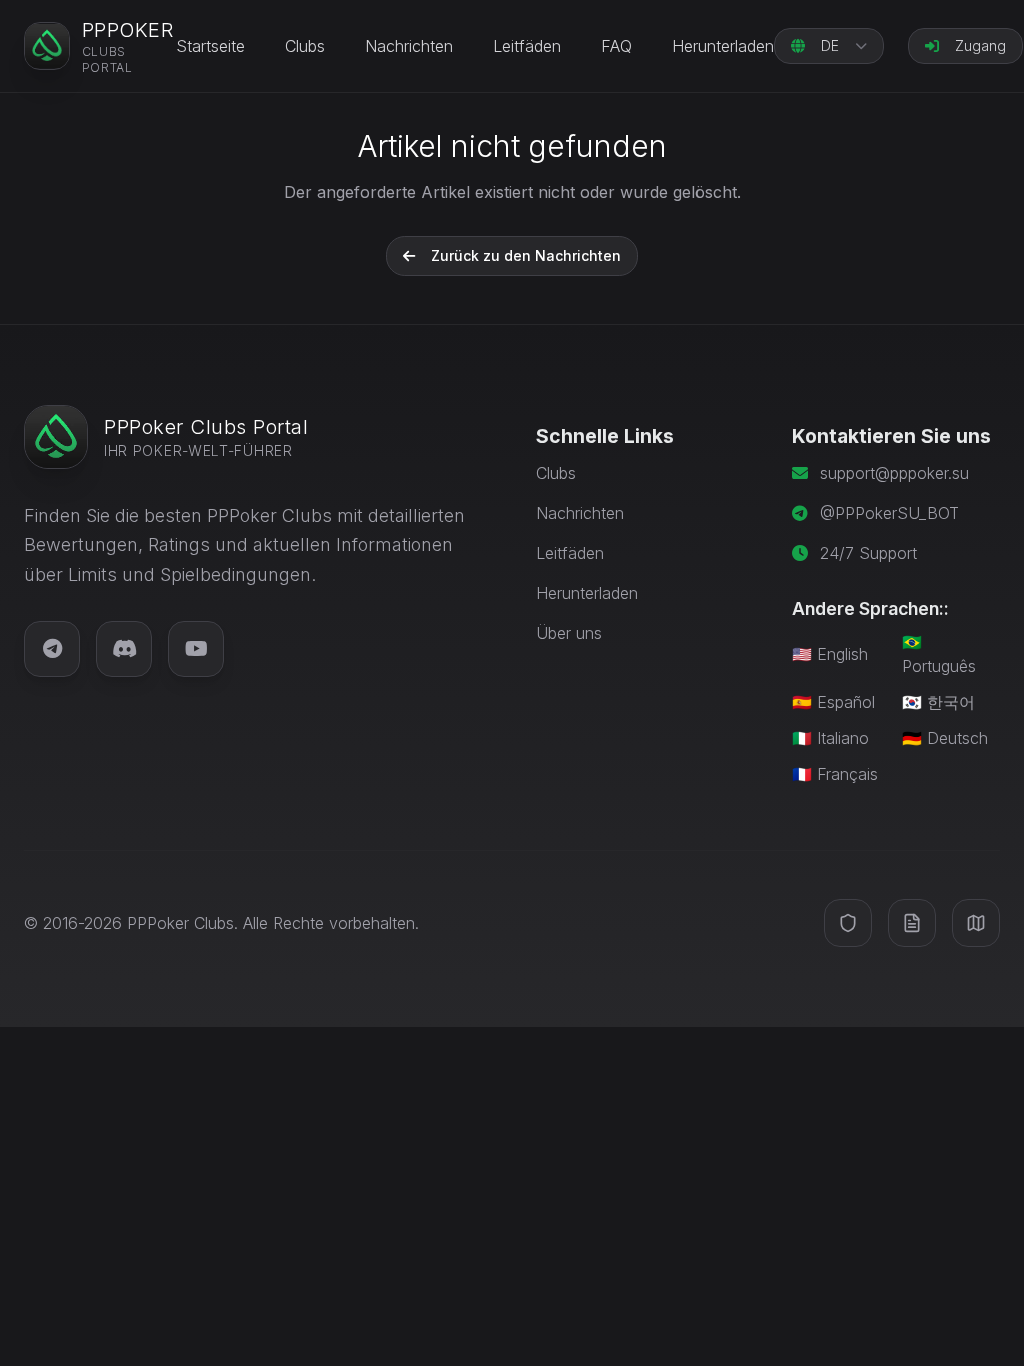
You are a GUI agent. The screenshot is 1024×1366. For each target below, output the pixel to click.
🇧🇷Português (939, 654)
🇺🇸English (830, 654)
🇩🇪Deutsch (945, 738)
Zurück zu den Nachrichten (526, 255)
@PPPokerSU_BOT (889, 513)
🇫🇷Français (835, 774)
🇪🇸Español (833, 702)
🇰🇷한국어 (938, 702)
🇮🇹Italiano (830, 738)
